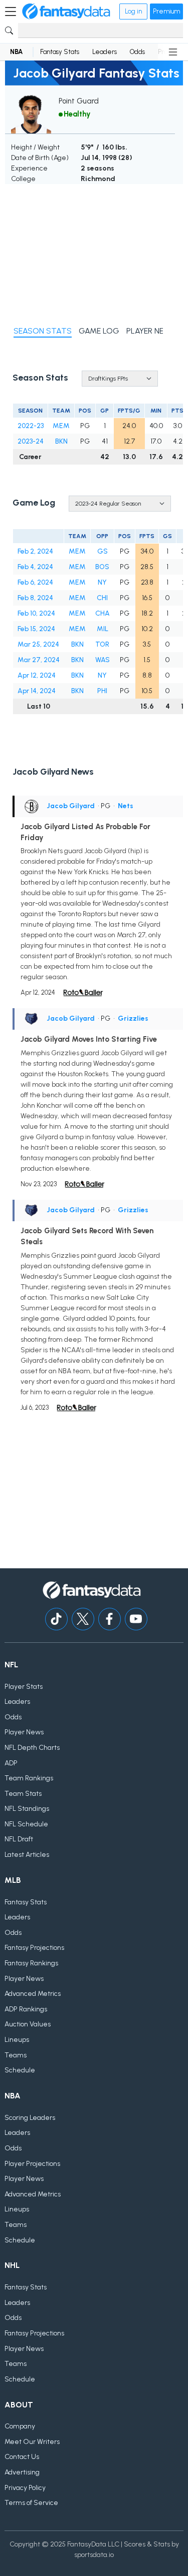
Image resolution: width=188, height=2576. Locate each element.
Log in (133, 11)
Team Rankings (29, 1778)
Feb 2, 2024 (35, 551)
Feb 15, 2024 (36, 629)
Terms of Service (31, 2503)
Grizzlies (133, 1018)
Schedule (20, 2070)
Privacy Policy (25, 2488)
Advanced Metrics (33, 1994)
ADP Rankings (26, 2009)
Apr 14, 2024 (37, 691)
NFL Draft (19, 1839)
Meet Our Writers (32, 2442)
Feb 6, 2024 (35, 582)
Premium (166, 11)
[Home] (66, 12)
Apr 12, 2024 (37, 675)
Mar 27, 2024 (39, 660)
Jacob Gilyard (71, 806)
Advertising (22, 2472)
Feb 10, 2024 (36, 613)
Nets (126, 806)
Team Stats (23, 1794)
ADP (11, 1763)
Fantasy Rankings (31, 1963)
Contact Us (22, 2457)
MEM (61, 426)
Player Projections (32, 2164)
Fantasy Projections (34, 1948)
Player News (24, 1732)
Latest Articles (27, 1855)
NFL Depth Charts (32, 1748)
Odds (137, 52)
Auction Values (28, 2024)
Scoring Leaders (30, 2118)
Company (20, 2426)
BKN (61, 441)
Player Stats (24, 1687)
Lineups (17, 2040)
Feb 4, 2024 (35, 567)
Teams (16, 2055)
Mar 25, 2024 (38, 644)
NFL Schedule (26, 1824)
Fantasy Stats (60, 52)
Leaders (105, 52)
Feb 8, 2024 (35, 598)
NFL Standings (27, 1809)
